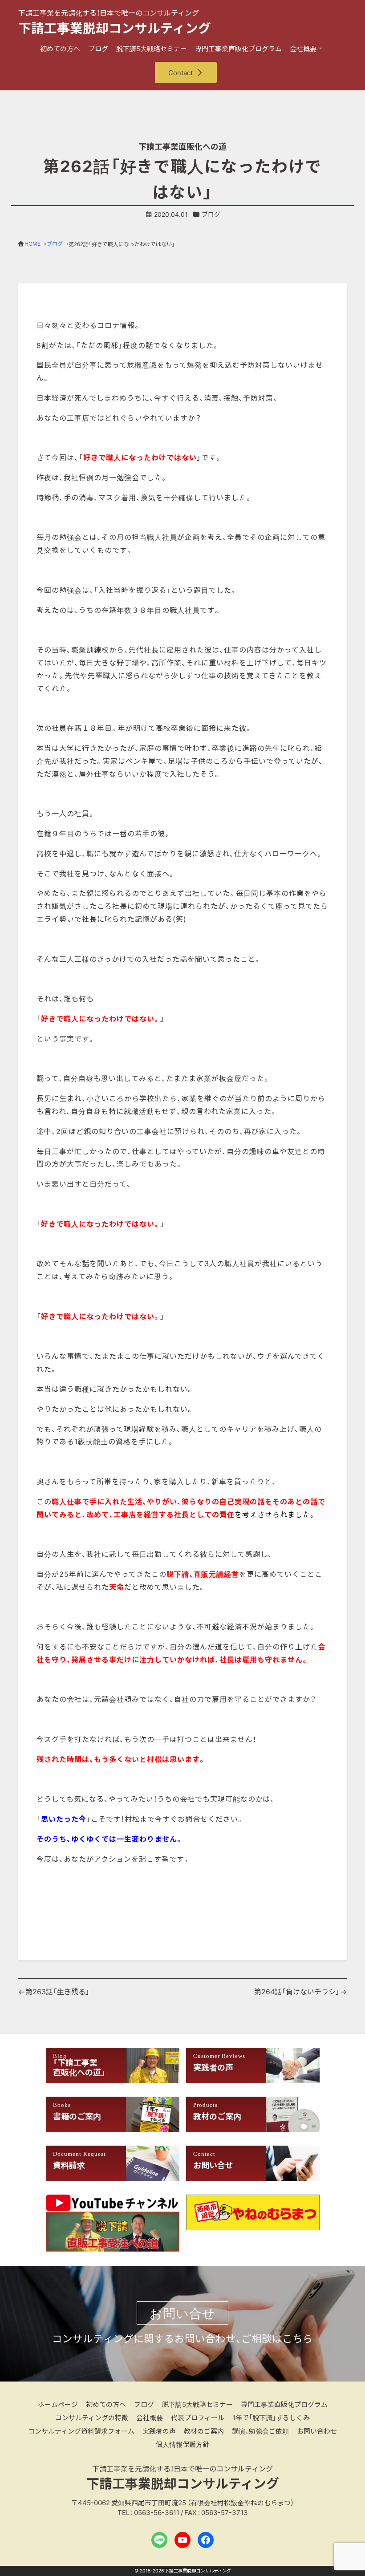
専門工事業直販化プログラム (238, 49)
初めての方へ (60, 49)
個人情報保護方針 (182, 2444)
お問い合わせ (317, 2431)
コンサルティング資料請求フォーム (81, 2431)
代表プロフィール (198, 2418)
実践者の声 (159, 2431)
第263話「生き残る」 (57, 1991)
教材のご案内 (204, 2431)
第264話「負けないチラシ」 (297, 1991)
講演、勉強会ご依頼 (260, 2431)
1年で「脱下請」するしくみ (271, 2418)
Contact (180, 73)
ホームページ (58, 2404)
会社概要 (303, 49)
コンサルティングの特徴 (92, 2418)
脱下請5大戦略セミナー (152, 49)
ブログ (98, 49)
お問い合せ (182, 2313)
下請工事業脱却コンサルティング (115, 28)
